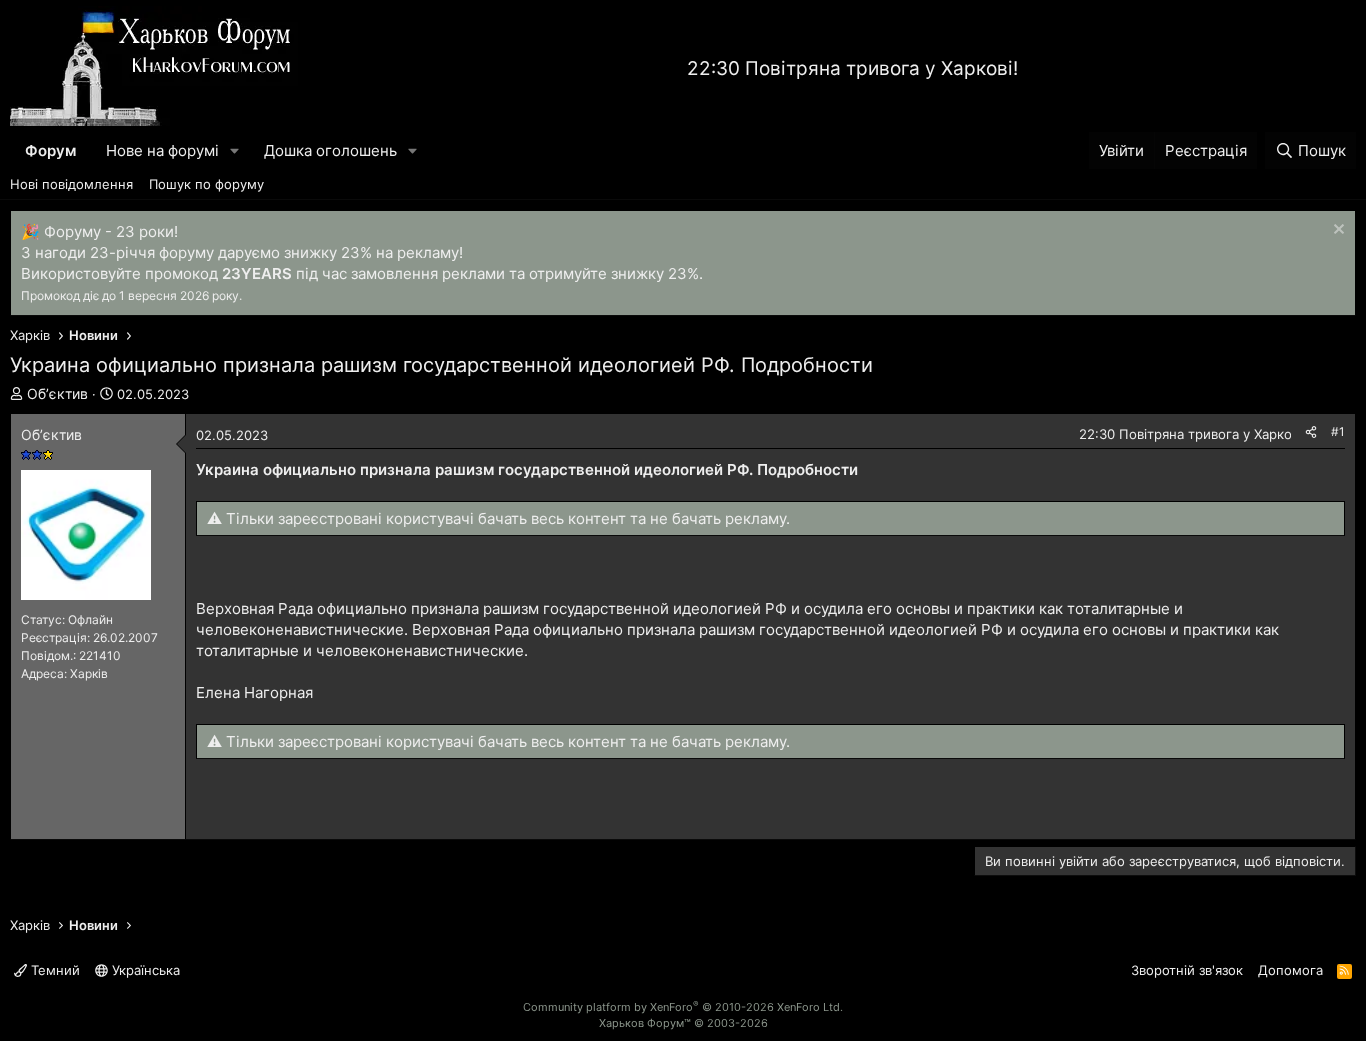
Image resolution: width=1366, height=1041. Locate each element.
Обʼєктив (57, 393)
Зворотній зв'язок (1187, 970)
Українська (144, 970)
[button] (235, 150)
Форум (50, 150)
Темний (53, 970)
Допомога (1290, 970)
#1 (1338, 431)
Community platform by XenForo (683, 1007)
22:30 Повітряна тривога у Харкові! (852, 68)
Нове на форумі (162, 150)
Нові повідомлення (71, 184)
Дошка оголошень (330, 150)
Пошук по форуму (206, 184)
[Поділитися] (1311, 432)
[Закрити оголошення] (1336, 231)
